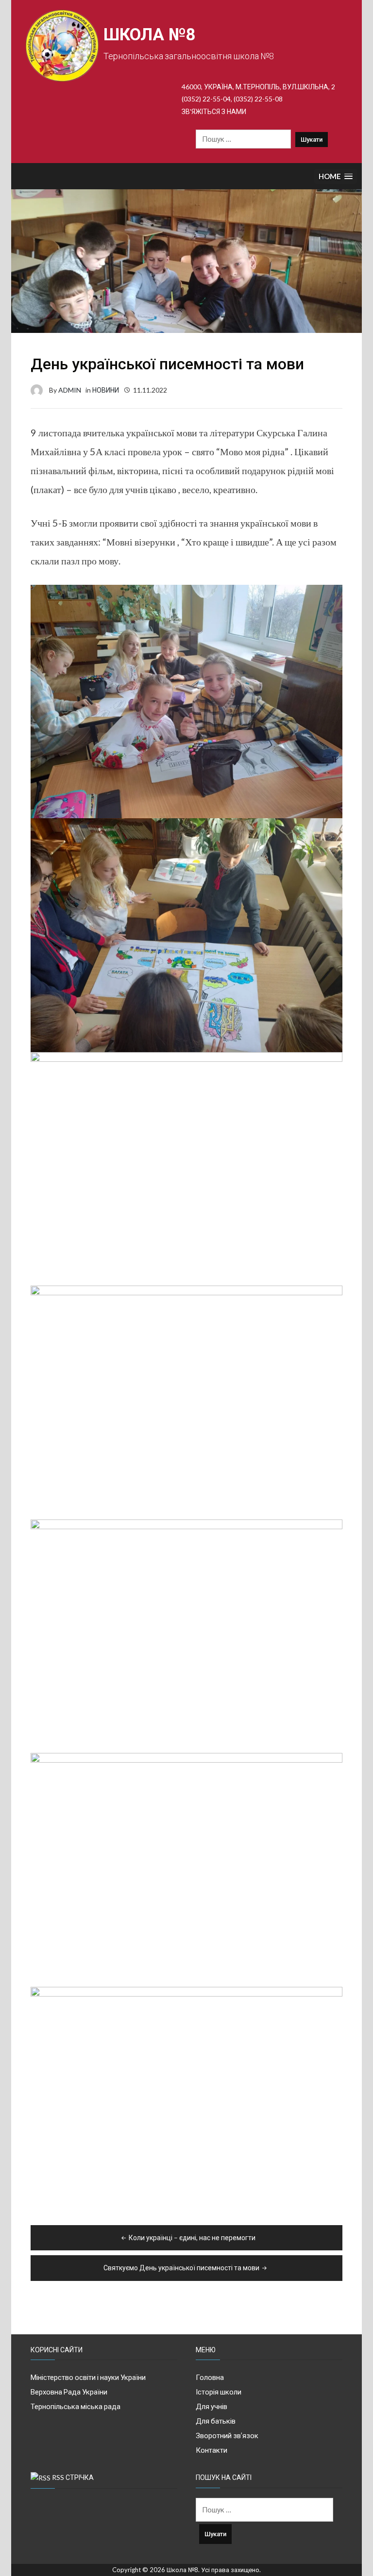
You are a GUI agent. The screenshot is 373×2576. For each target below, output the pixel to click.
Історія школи (219, 2392)
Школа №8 (149, 35)
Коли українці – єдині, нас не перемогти (192, 2237)
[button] (336, 176)
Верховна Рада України (69, 2392)
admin (70, 390)
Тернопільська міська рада (76, 2406)
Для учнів (212, 2406)
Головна (210, 2377)
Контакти (212, 2450)
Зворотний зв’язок (227, 2435)
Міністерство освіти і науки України (88, 2377)
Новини (106, 390)
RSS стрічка (73, 2477)
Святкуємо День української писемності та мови (181, 2268)
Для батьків (216, 2421)
